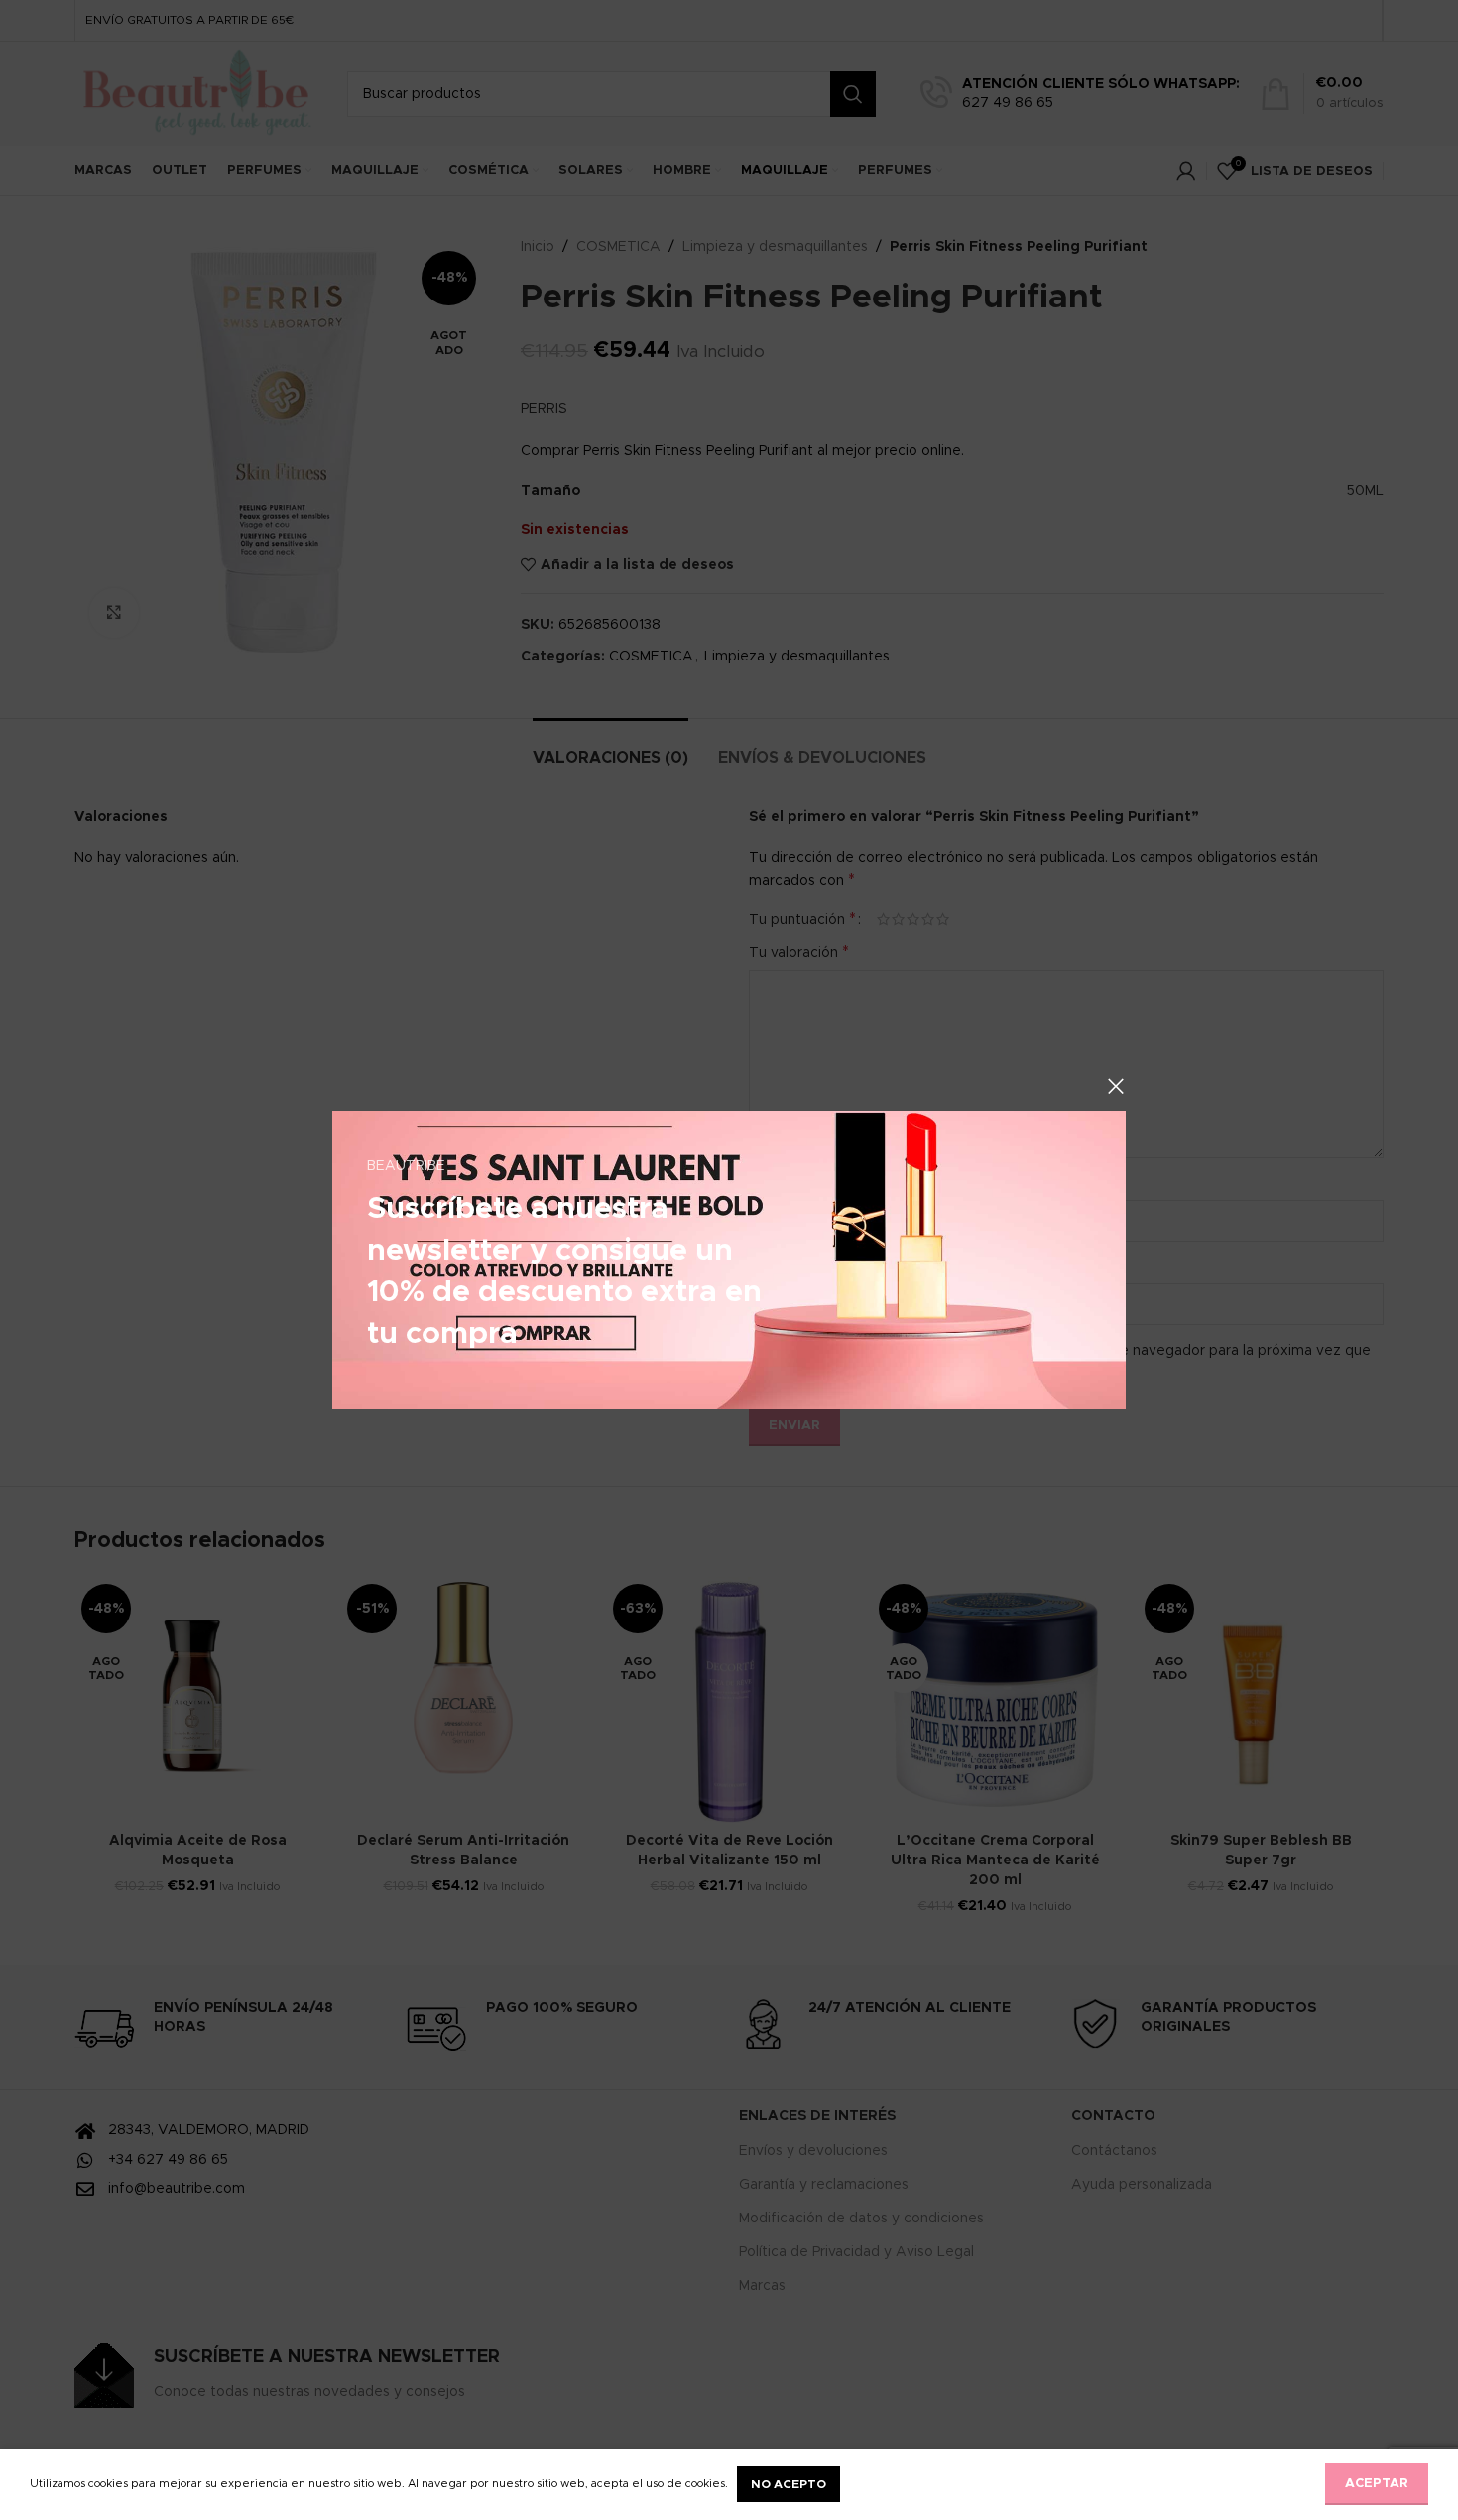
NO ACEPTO (789, 2484)
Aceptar (1377, 2484)
